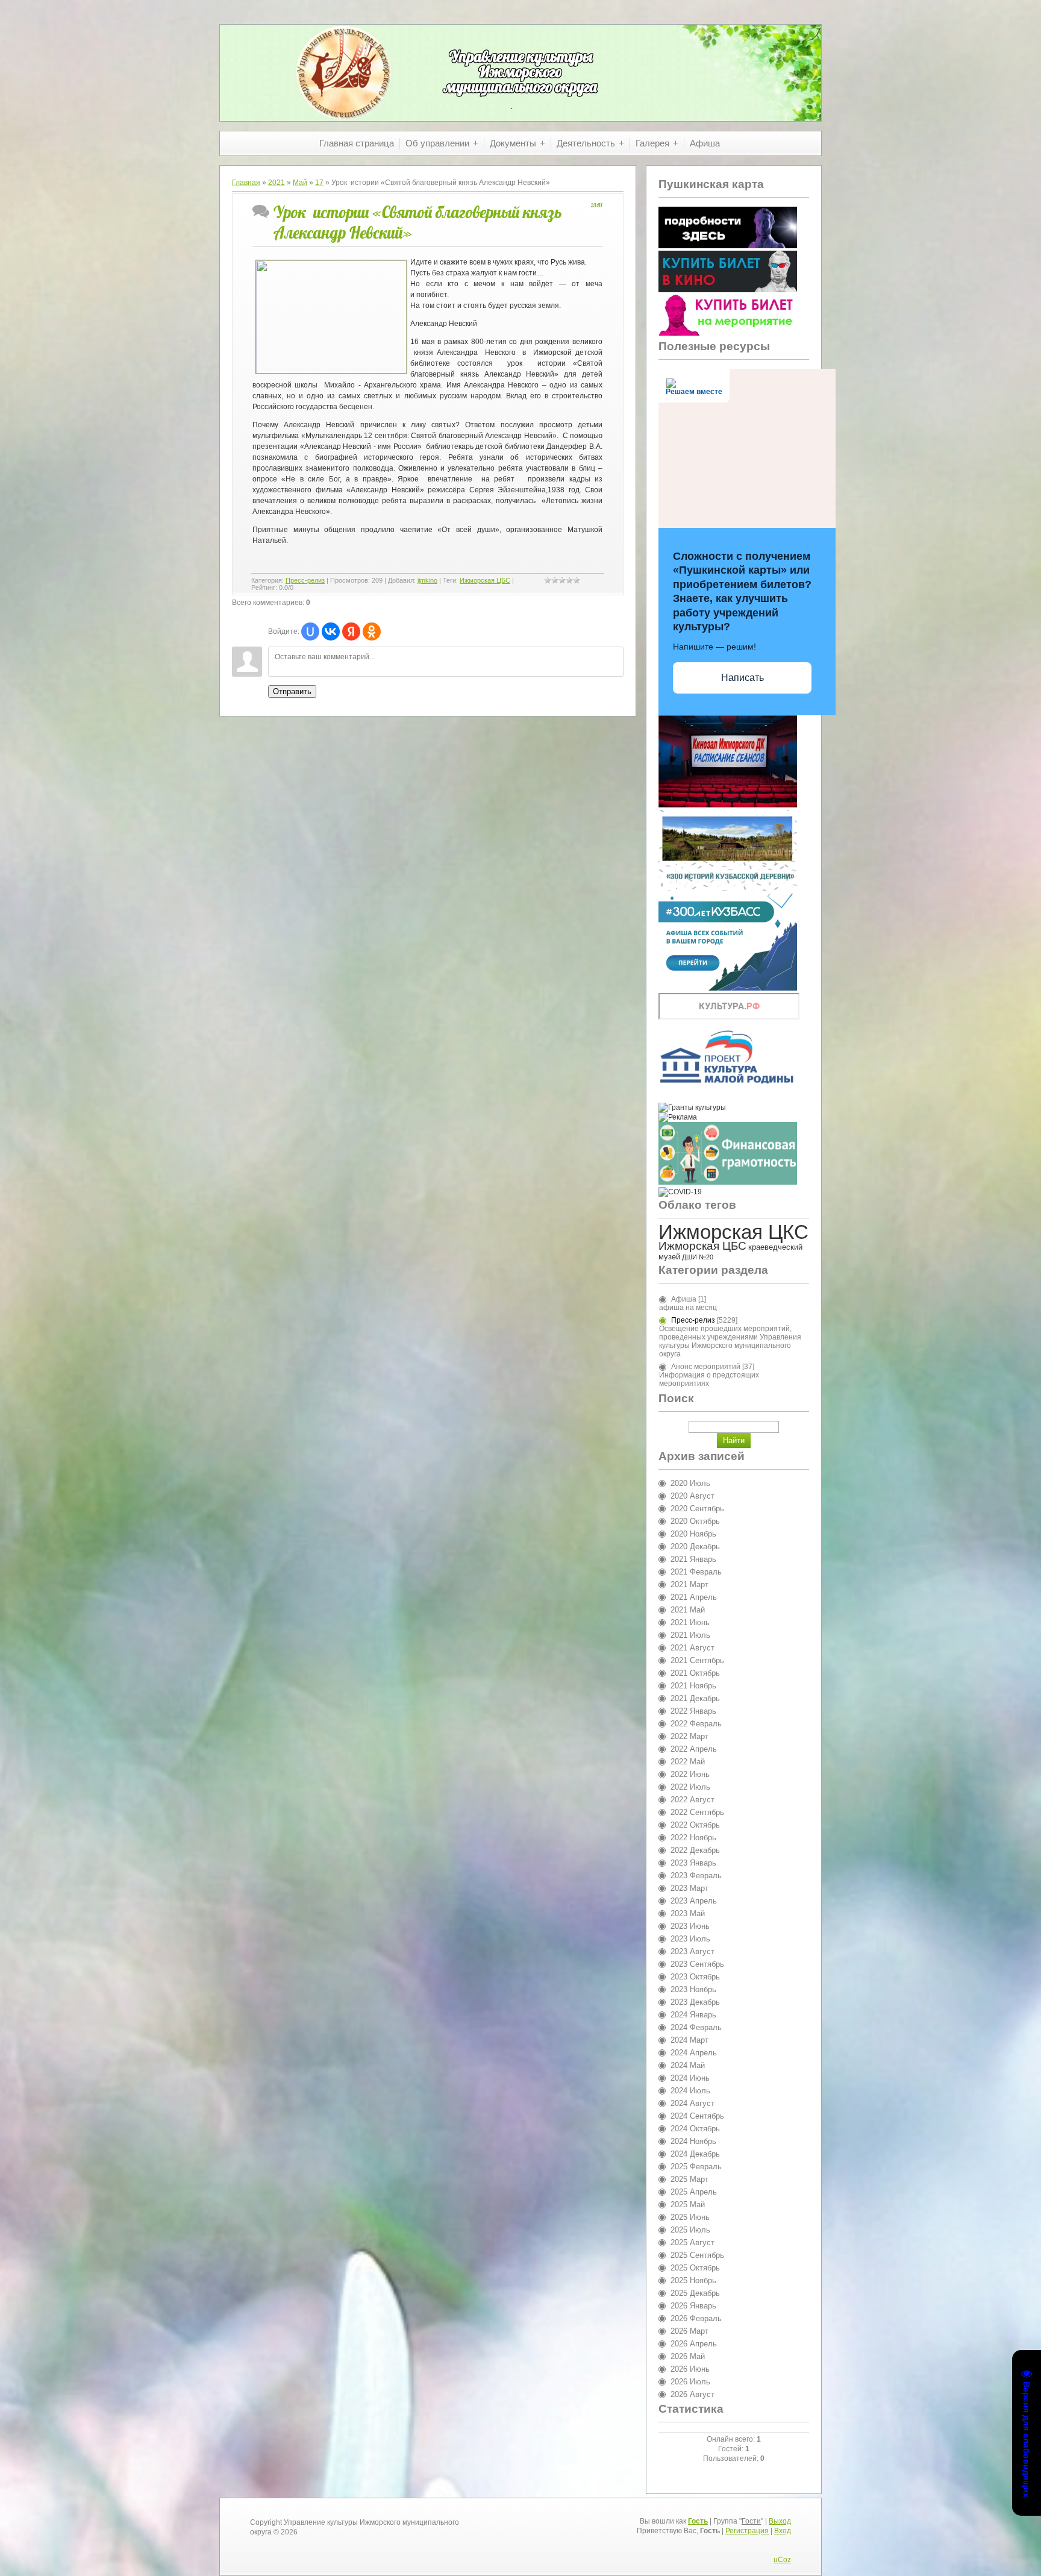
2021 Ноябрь (693, 1686)
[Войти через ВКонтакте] (331, 631)
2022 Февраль (696, 1724)
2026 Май (688, 2356)
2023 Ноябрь (693, 1989)
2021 (277, 183)
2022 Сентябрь (697, 1812)
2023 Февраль (696, 1876)
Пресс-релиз (305, 580)
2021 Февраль (696, 1572)
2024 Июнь (690, 2078)
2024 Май (688, 2065)
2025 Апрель (694, 2192)
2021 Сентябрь (697, 1660)
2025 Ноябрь (693, 2280)
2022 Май (688, 1762)
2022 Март (689, 1736)
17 (319, 183)
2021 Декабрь (695, 1698)
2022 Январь (693, 1711)
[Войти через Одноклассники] (372, 631)
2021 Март (689, 1584)
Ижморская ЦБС (485, 580)
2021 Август (692, 1648)
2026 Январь (693, 2306)
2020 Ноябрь (693, 1534)
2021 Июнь (690, 1622)
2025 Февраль (696, 2167)
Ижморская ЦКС (733, 1232)
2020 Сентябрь (697, 1509)
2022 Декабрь (695, 1850)
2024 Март (689, 2040)
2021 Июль (690, 1635)
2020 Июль (690, 1483)
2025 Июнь (690, 2217)
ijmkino (427, 580)
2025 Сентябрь (697, 2255)
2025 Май (688, 2205)
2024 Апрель (694, 2053)
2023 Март (689, 1888)
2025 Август (692, 2242)
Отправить (292, 691)
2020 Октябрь (695, 1521)
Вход (783, 2531)
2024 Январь (693, 2015)
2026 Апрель (694, 2344)
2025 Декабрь (695, 2293)
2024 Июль (690, 2091)
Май (300, 183)
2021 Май (688, 1610)
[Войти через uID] (310, 631)
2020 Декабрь (695, 1547)
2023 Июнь (690, 1926)
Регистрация (747, 2531)
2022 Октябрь (695, 1825)
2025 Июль (690, 2230)
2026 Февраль (696, 2318)
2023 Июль (690, 1939)
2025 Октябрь (695, 2268)
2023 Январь (693, 1863)
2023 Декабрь (695, 2002)
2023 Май (688, 1913)
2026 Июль (690, 2382)
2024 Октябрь (695, 2129)
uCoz (782, 2560)
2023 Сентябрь (697, 1964)
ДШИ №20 (698, 1257)
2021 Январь (693, 1559)
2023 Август (692, 1951)
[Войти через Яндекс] (351, 631)
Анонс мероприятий (706, 1367)
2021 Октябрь (695, 1673)
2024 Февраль (696, 2027)
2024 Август (692, 2103)
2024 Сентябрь (697, 2116)
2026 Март (689, 2331)
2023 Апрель (694, 1901)
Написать (742, 678)
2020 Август (692, 1496)
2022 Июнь (690, 1774)
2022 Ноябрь (693, 1838)
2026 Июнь (690, 2369)
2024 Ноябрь (693, 2141)
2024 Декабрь (695, 2154)
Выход (780, 2521)
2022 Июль (690, 1787)
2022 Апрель (694, 1749)
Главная (246, 183)
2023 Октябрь (695, 1977)
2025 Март (689, 2179)
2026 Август (692, 2394)
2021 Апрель (694, 1597)
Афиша (684, 1299)
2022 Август (692, 1800)
